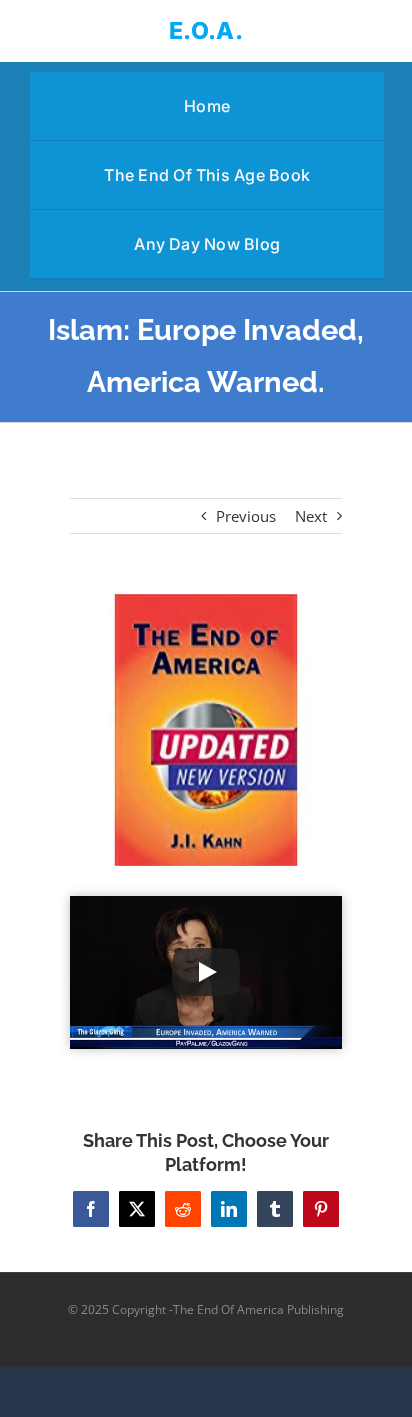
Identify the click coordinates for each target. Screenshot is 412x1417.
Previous (246, 516)
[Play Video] (206, 972)
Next (311, 516)
